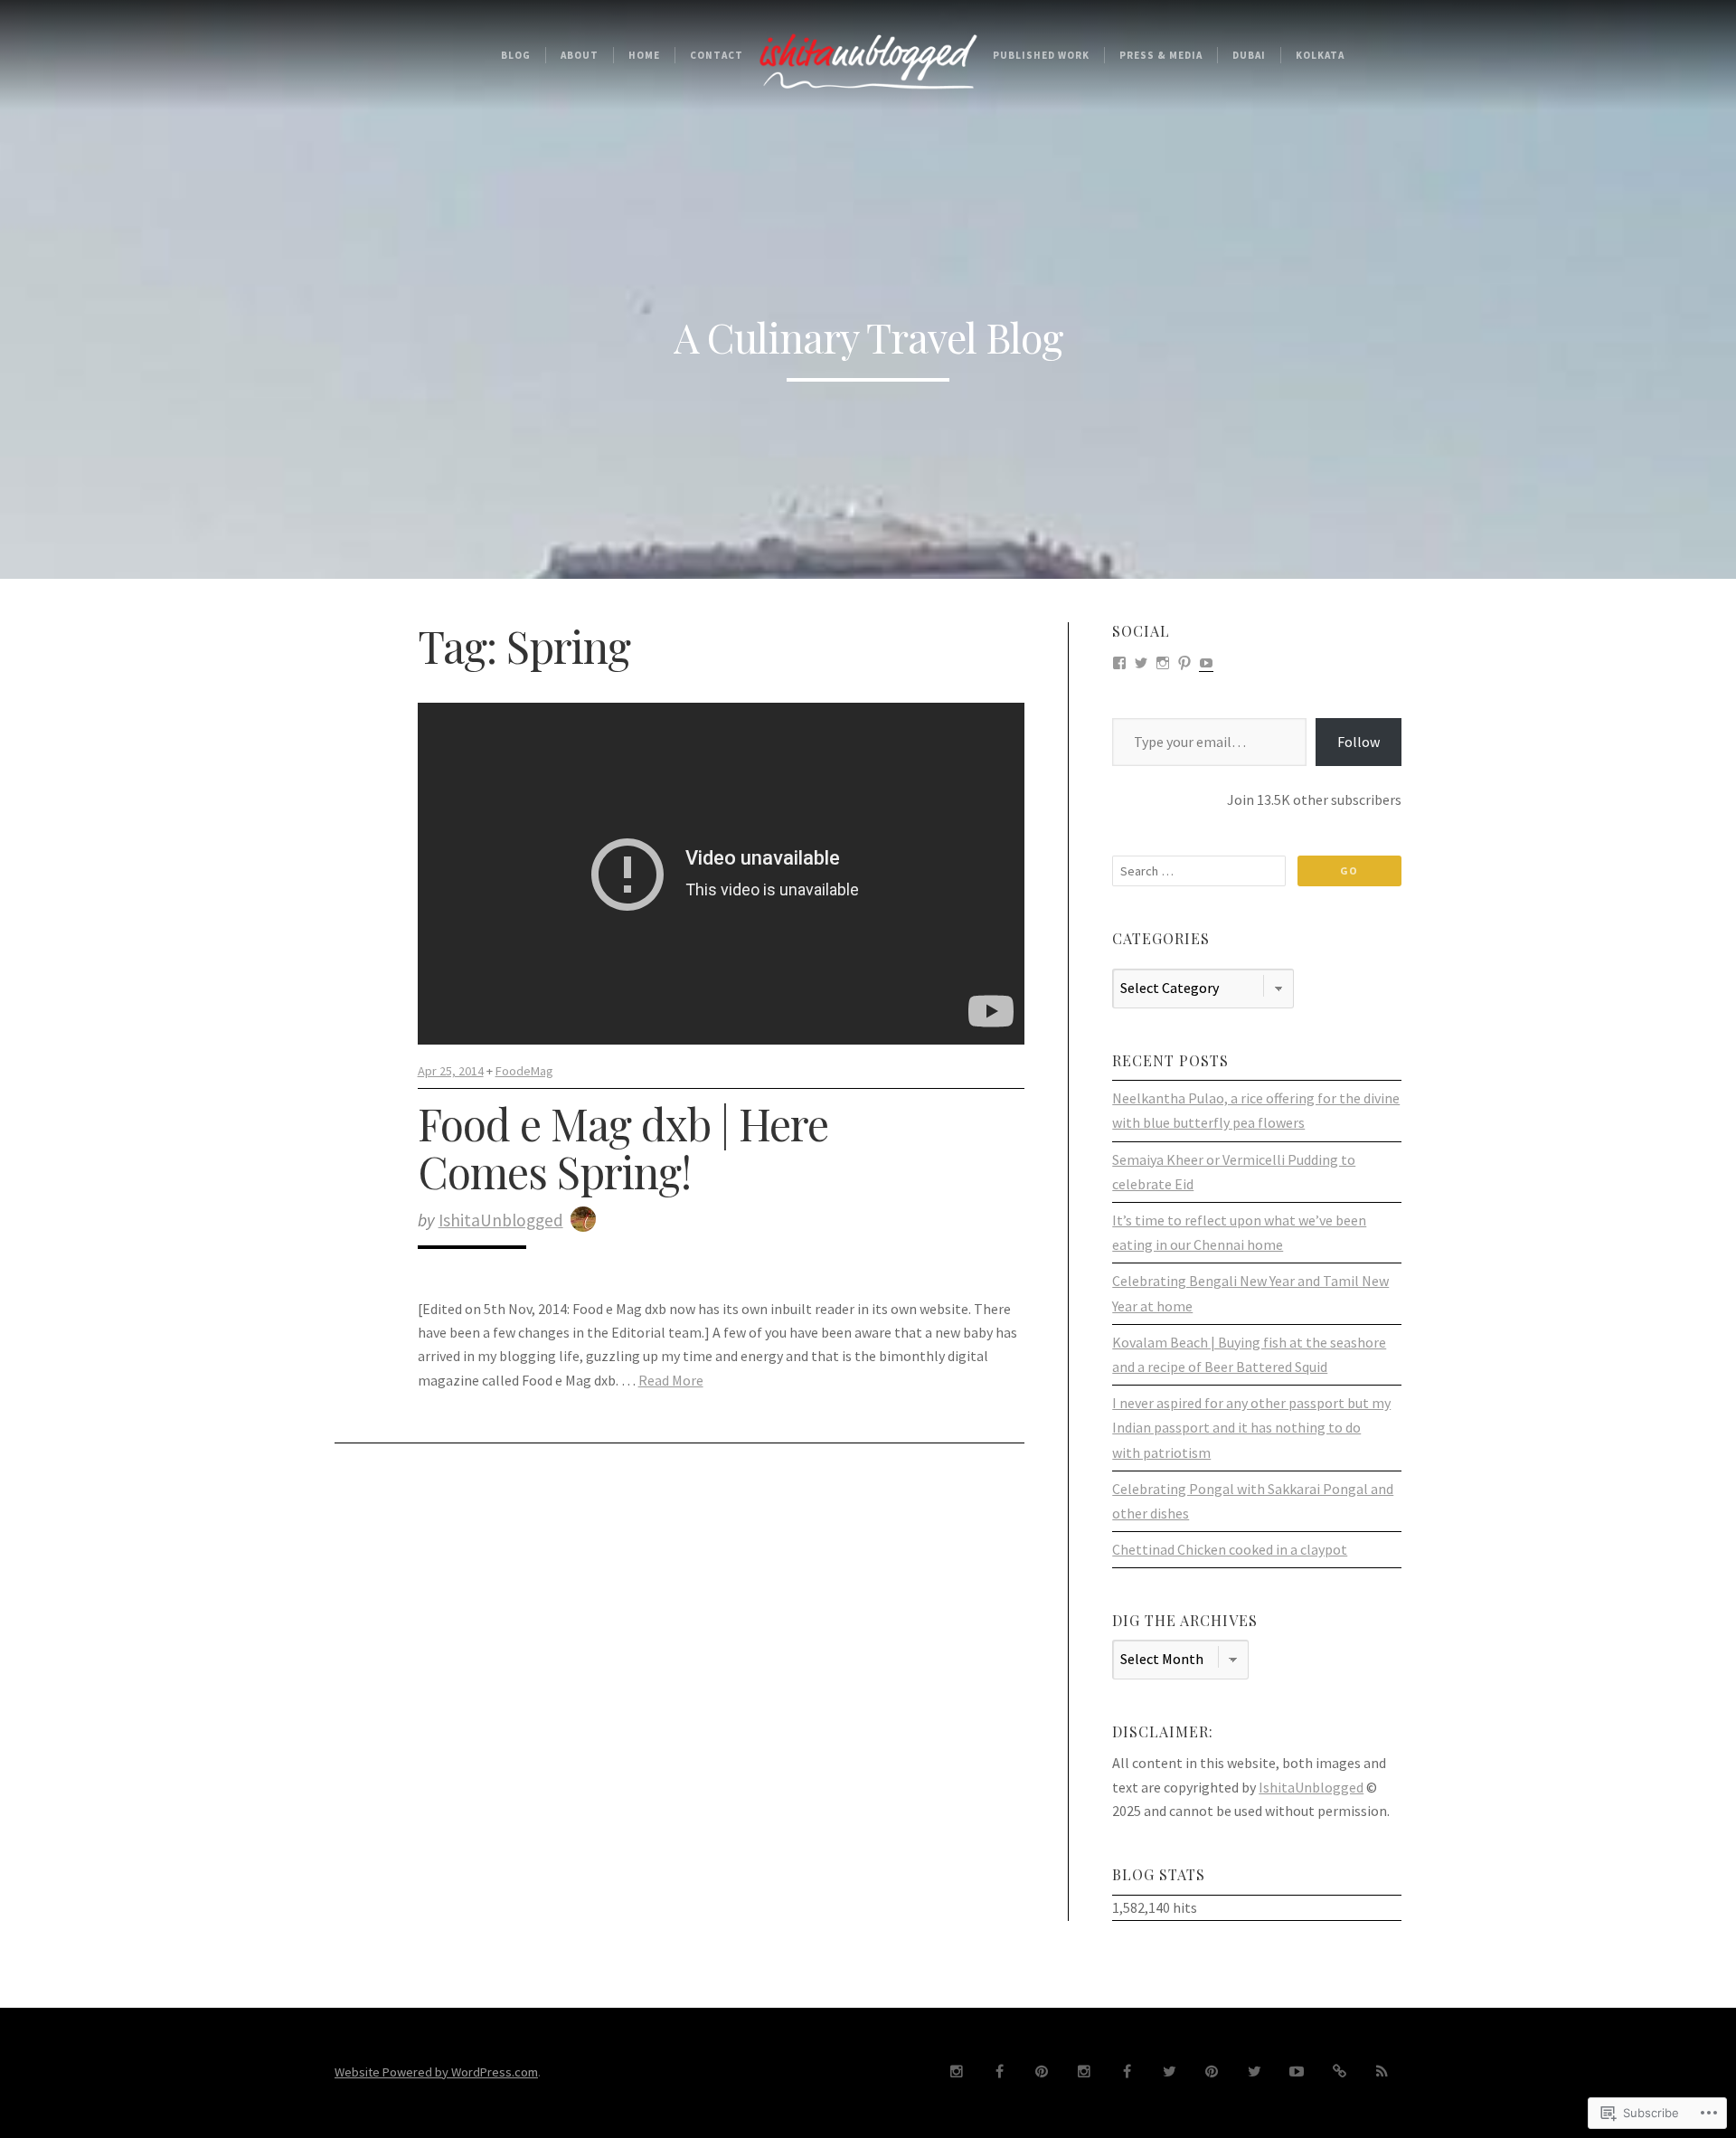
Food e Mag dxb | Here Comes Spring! (623, 1147)
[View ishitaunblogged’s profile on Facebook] (1119, 661)
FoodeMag (524, 1071)
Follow (1359, 742)
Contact (717, 55)
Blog (516, 55)
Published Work (1041, 55)
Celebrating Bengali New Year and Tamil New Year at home (1250, 1293)
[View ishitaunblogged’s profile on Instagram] (1163, 661)
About (580, 55)
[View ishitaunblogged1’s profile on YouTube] (1206, 661)
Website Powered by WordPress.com (436, 2072)
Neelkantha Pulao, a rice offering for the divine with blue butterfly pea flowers (1256, 1110)
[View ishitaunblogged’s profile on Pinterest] (1184, 661)
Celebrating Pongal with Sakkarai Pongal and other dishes (1253, 1501)
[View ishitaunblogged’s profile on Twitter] (1141, 661)
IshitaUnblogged (501, 1220)
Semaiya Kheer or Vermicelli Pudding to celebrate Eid (1234, 1172)
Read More (671, 1380)
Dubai (1249, 55)
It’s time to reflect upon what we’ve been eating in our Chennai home (1239, 1232)
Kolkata (1320, 55)
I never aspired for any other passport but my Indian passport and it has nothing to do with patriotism (1251, 1427)
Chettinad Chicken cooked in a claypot (1230, 1549)
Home (644, 55)
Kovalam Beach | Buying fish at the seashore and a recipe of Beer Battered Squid (1249, 1354)
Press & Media (1161, 55)
